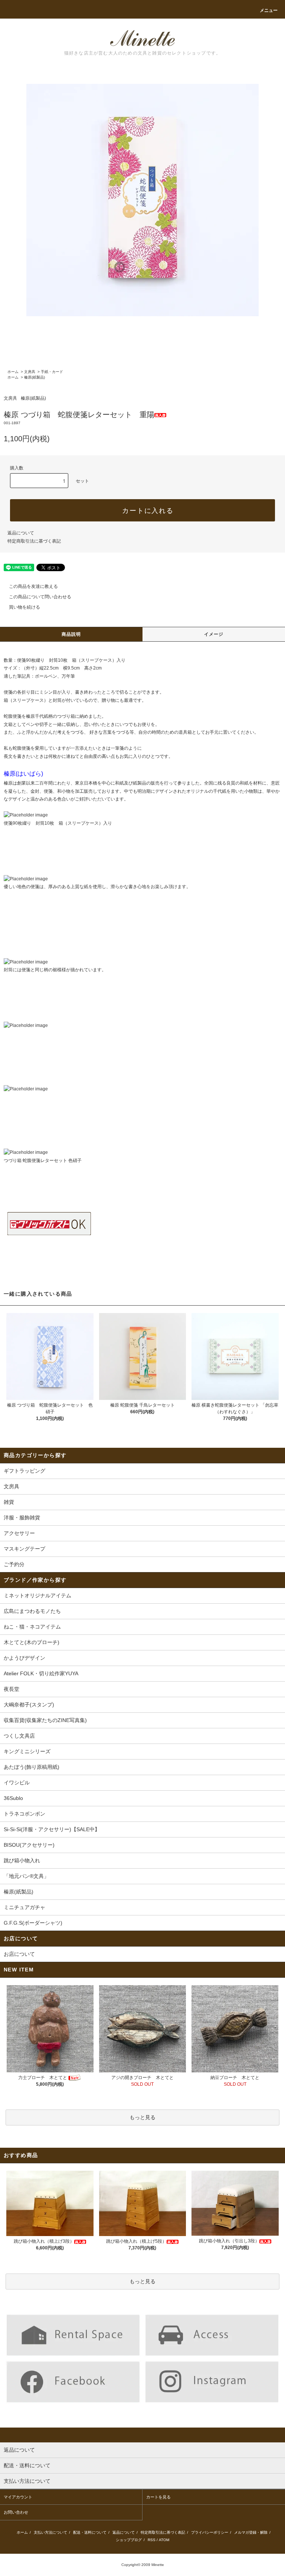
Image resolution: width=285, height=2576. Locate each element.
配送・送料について (90, 2532)
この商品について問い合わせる (40, 597)
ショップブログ (129, 2540)
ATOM (164, 2540)
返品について (21, 533)
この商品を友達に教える (33, 586)
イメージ (214, 634)
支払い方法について (50, 2532)
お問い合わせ (16, 2512)
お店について (19, 1954)
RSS (152, 2540)
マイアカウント (18, 2497)
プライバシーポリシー (210, 2532)
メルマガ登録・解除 (251, 2532)
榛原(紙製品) (35, 377)
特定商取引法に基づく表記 (34, 541)
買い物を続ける (24, 607)
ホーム (13, 372)
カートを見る (158, 2497)
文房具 (30, 372)
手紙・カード (52, 372)
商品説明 (71, 634)
